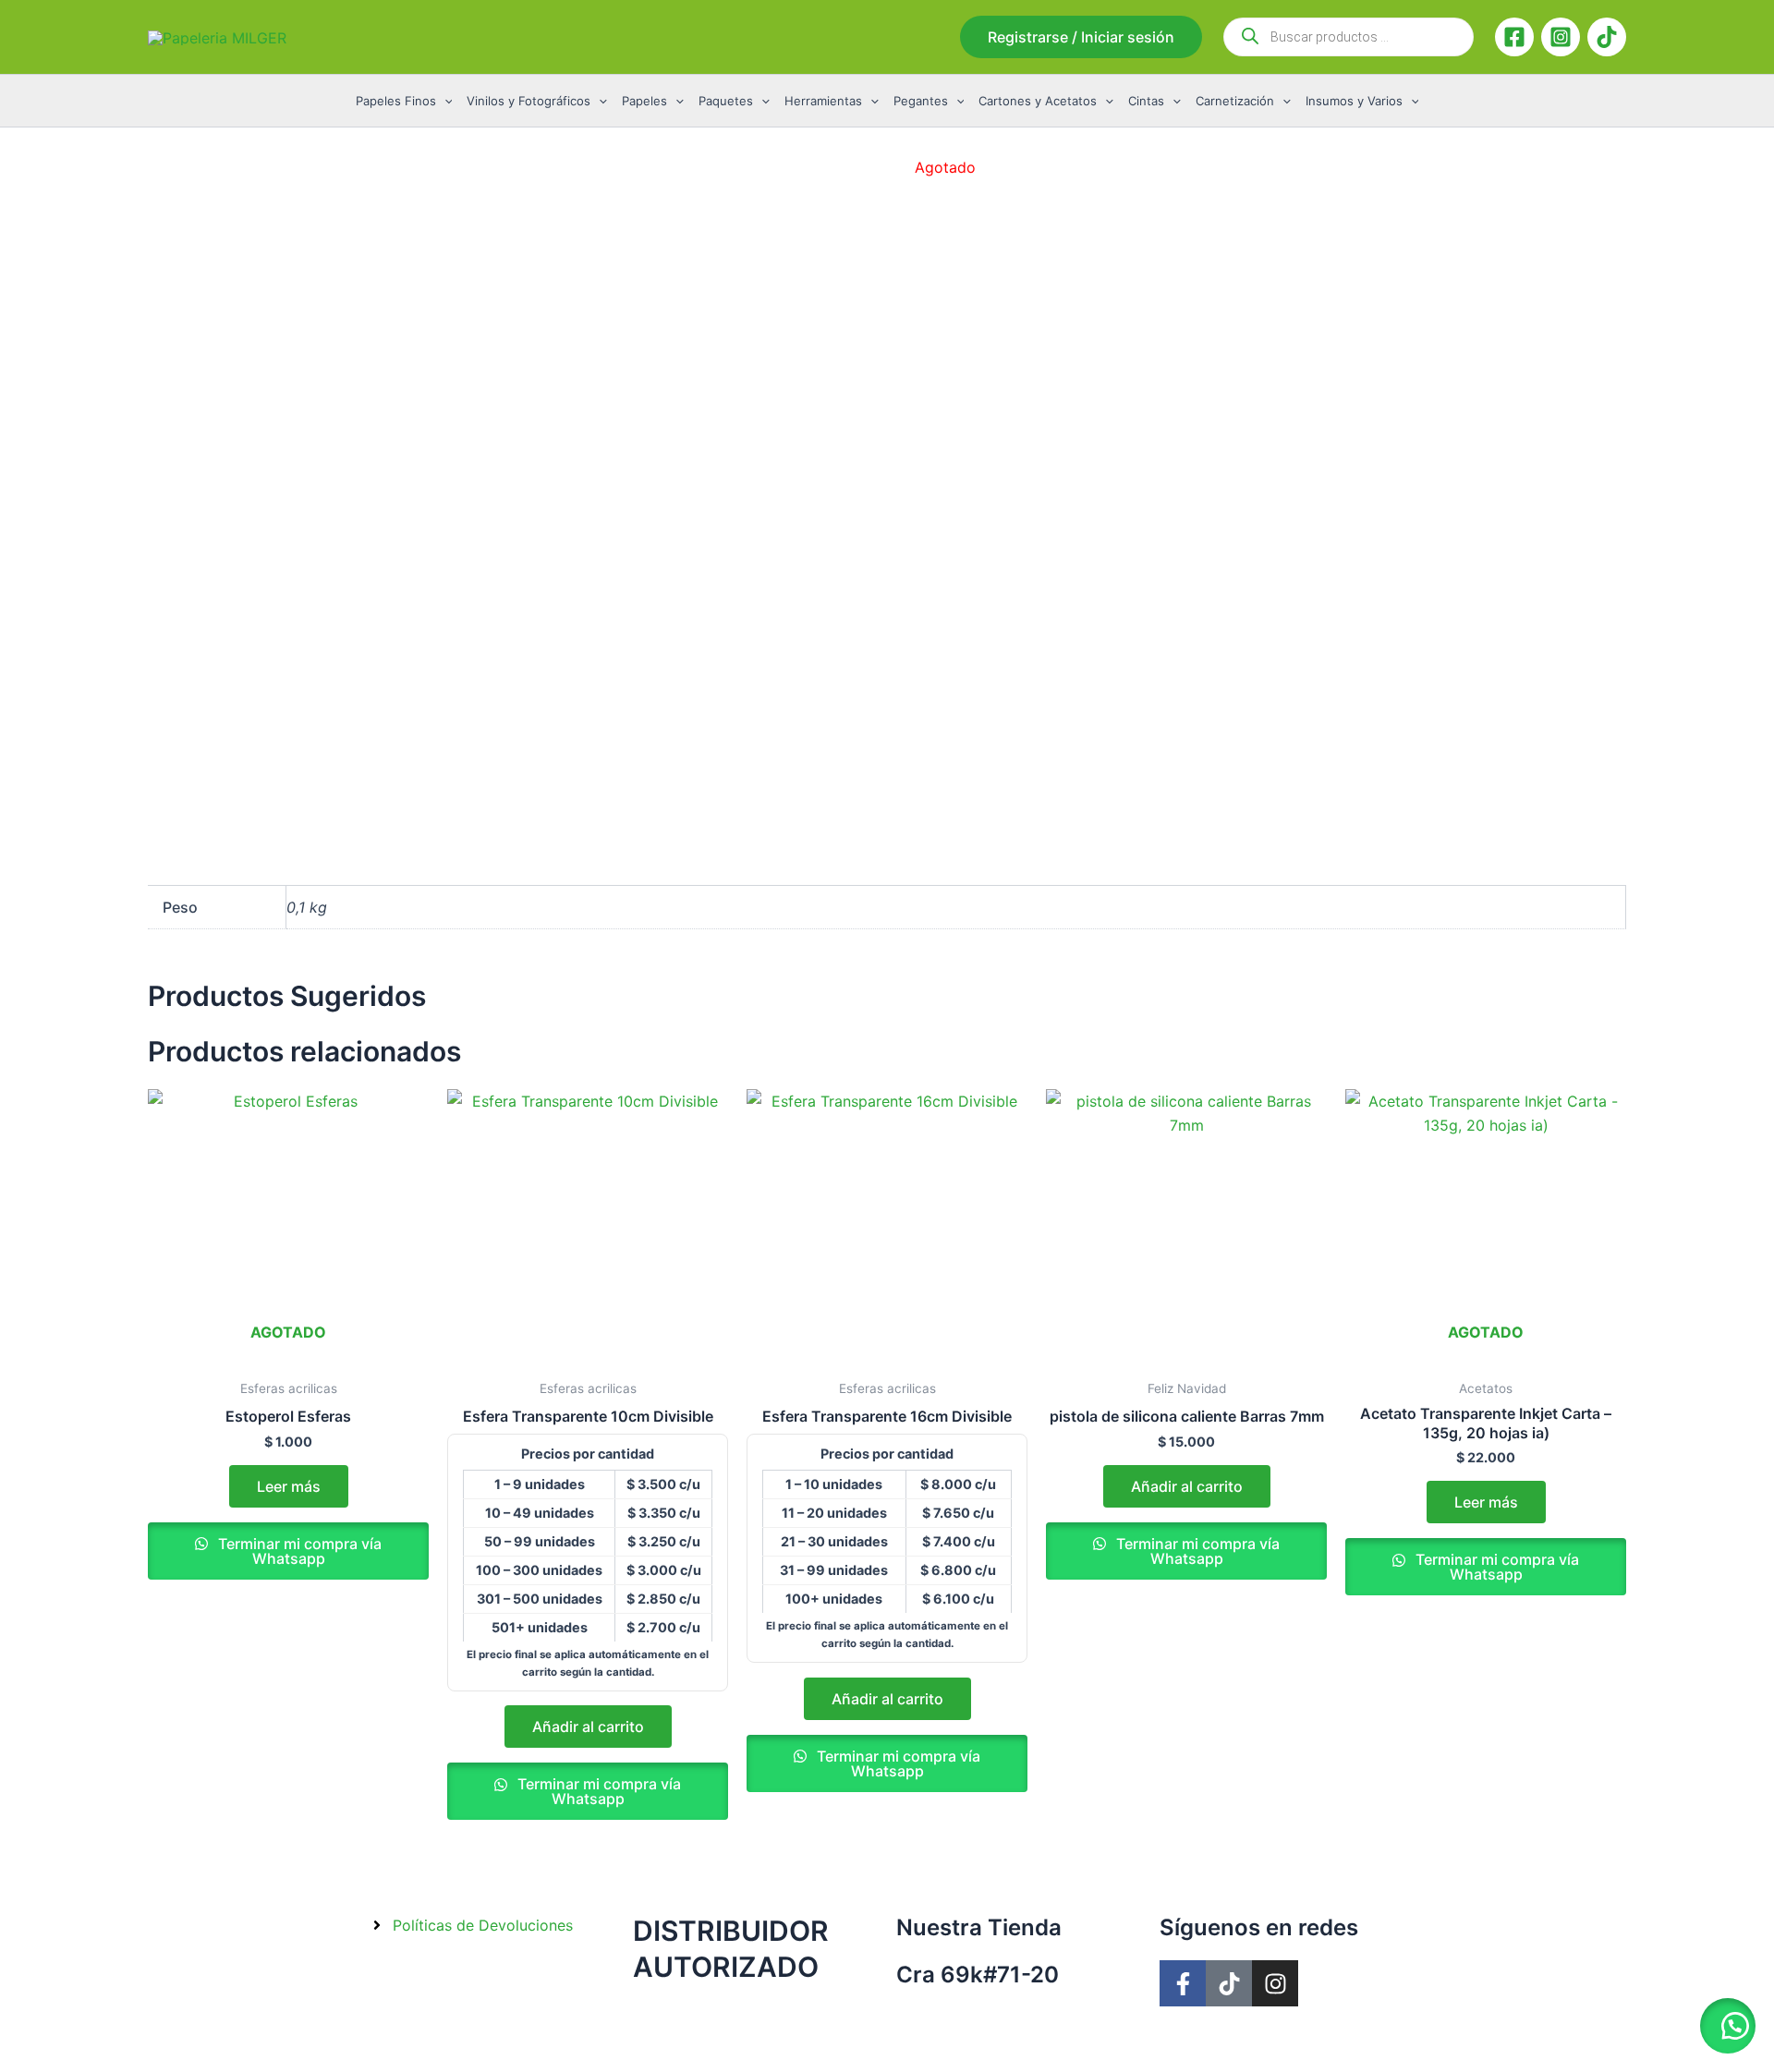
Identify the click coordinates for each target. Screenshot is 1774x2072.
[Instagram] (1561, 37)
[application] (444, 101)
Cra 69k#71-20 (978, 1975)
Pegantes (921, 101)
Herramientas (823, 101)
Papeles (644, 101)
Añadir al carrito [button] (588, 1727)
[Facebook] (1514, 37)
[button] (1081, 37)
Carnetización (1235, 101)
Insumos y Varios (1354, 101)
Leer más (289, 1486)
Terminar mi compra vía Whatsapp (298, 1551)
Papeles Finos (396, 101)
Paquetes (726, 101)
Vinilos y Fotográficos (529, 101)
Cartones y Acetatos (1038, 101)
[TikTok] (1607, 37)
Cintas (1146, 101)
